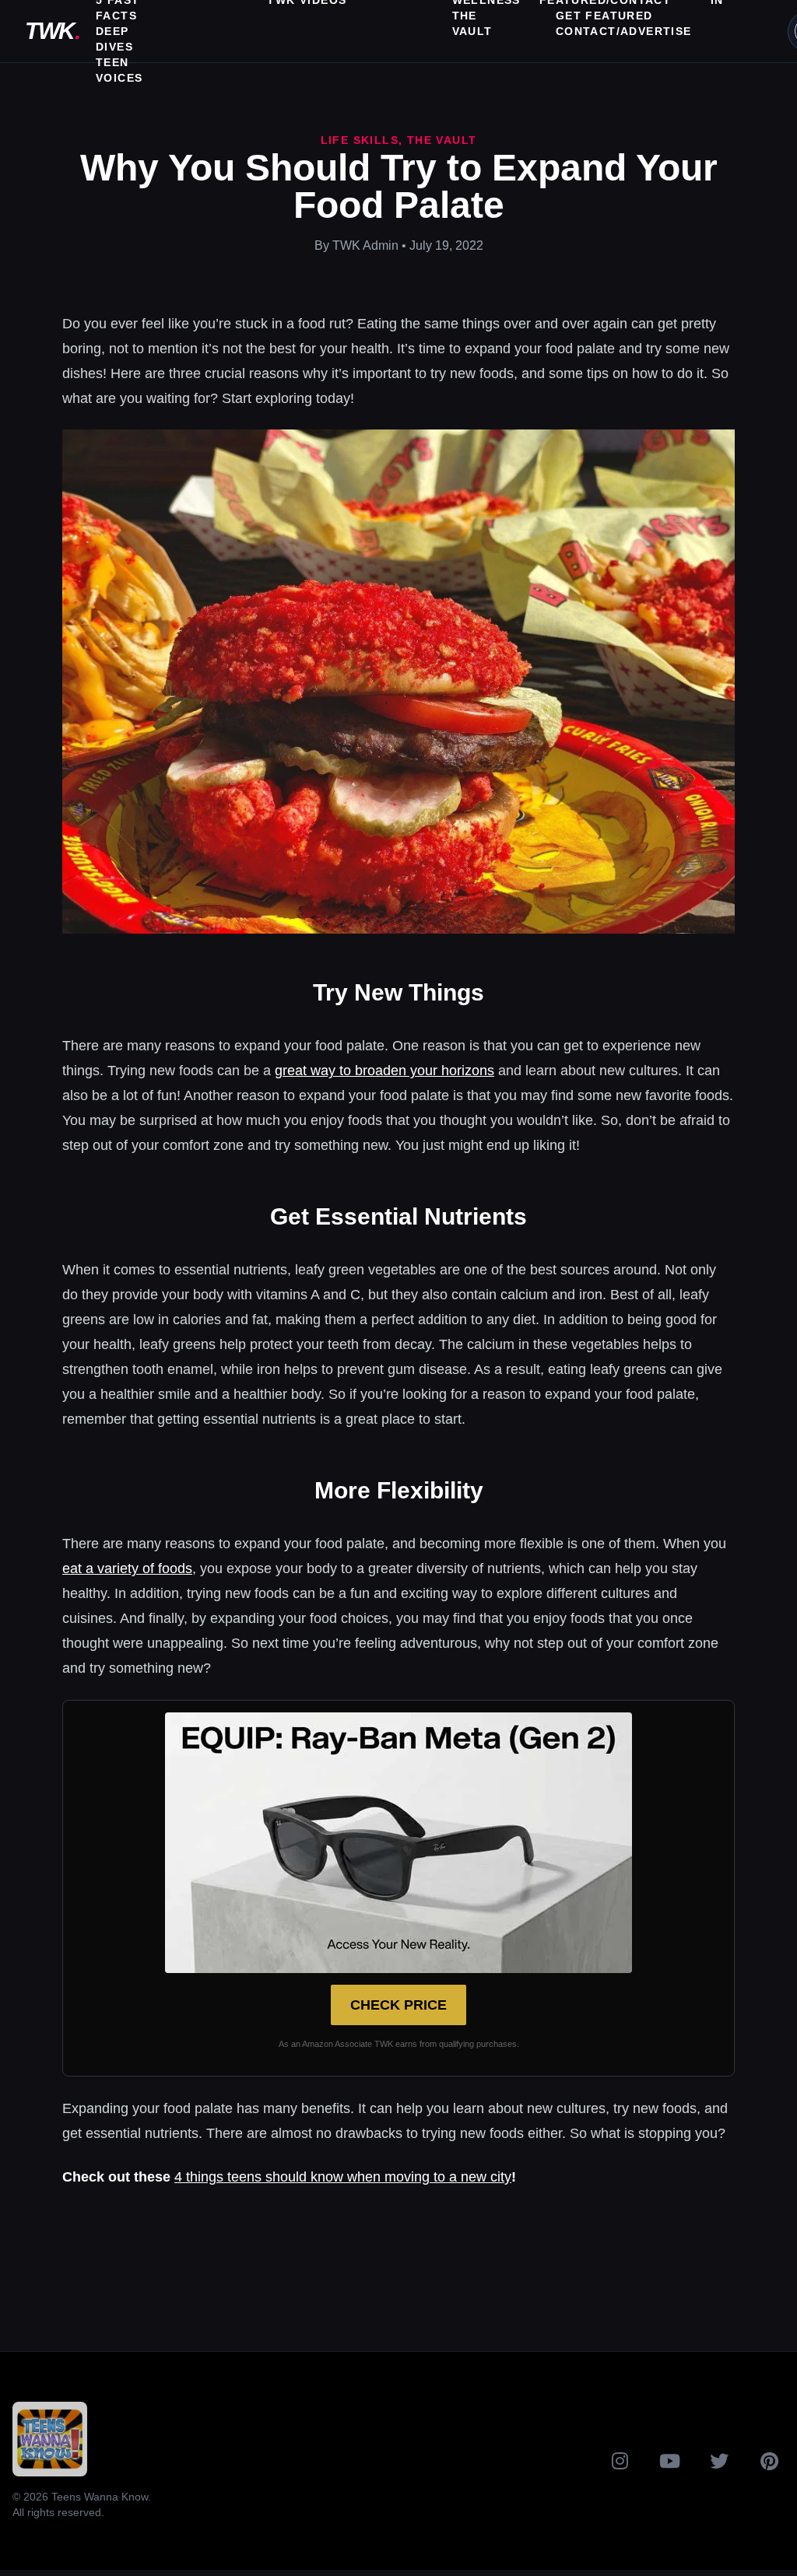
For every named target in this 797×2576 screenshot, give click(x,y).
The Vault (442, 140)
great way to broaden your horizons (384, 1071)
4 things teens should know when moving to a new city (343, 2177)
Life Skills (360, 140)
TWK (52, 31)
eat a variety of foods (127, 1568)
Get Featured (604, 16)
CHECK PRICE (398, 2005)
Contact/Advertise (624, 31)
